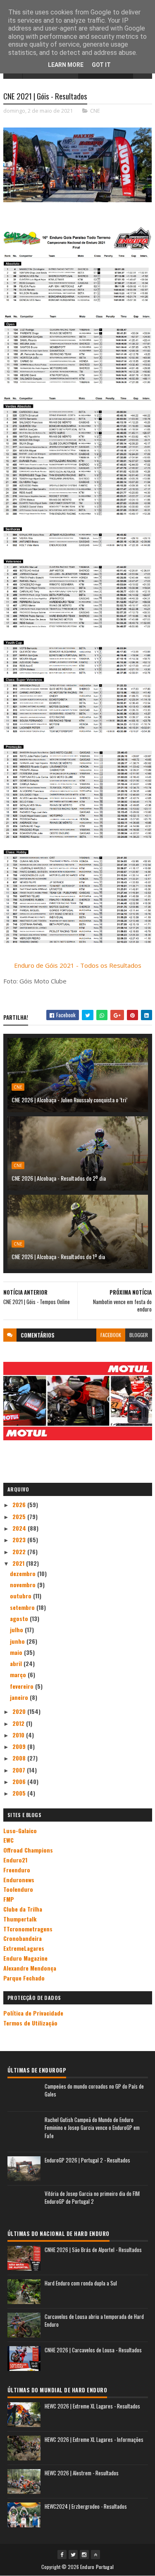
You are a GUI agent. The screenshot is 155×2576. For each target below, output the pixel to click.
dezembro (24, 1573)
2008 (20, 1758)
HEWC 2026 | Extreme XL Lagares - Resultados (92, 2406)
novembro (24, 1585)
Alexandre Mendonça (30, 1968)
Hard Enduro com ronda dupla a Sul (81, 2283)
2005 (20, 1793)
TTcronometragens (28, 1929)
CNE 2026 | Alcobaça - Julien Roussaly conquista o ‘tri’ (71, 1100)
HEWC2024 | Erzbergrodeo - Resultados (86, 2506)
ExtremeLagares (24, 1948)
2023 (20, 1540)
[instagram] (84, 2555)
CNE (95, 111)
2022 (20, 1552)
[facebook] (62, 2555)
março (19, 1674)
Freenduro (17, 1870)
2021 (19, 1563)
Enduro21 (15, 1860)
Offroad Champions (28, 1850)
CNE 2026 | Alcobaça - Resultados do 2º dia (59, 1178)
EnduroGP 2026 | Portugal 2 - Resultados (87, 2160)
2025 (20, 1516)
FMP (9, 1899)
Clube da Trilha (23, 1909)
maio (17, 1652)
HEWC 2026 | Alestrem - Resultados (82, 2473)
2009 (20, 1746)
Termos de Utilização (30, 2023)
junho (18, 1641)
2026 (20, 1504)
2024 (20, 1528)
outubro (21, 1596)
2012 (19, 1723)
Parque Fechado (24, 1978)
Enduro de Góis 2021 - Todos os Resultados (78, 965)
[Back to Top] (95, 2555)
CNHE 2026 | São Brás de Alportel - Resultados (93, 2250)
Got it (101, 65)
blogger (139, 1335)
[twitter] (73, 2555)
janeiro (20, 1697)
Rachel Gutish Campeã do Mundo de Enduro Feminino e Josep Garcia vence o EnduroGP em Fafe (92, 2128)
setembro (23, 1607)
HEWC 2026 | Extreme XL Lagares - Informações (94, 2439)
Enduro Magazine (25, 1958)
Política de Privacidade (33, 2013)
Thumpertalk (20, 1919)
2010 (19, 1735)
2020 (20, 1711)
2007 (20, 1770)
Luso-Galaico (20, 1830)
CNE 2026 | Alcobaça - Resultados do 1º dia (58, 1256)
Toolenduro (18, 1889)
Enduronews (19, 1880)
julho (17, 1629)
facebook (111, 1335)
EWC (8, 1840)
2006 (20, 1781)
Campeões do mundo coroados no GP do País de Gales (94, 2090)
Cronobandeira (23, 1938)
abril (17, 1663)
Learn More (66, 65)
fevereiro (23, 1686)
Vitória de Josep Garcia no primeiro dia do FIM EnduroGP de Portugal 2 (92, 2198)
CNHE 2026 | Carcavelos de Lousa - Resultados (93, 2350)
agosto (20, 1618)
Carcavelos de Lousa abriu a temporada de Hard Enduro (94, 2321)
